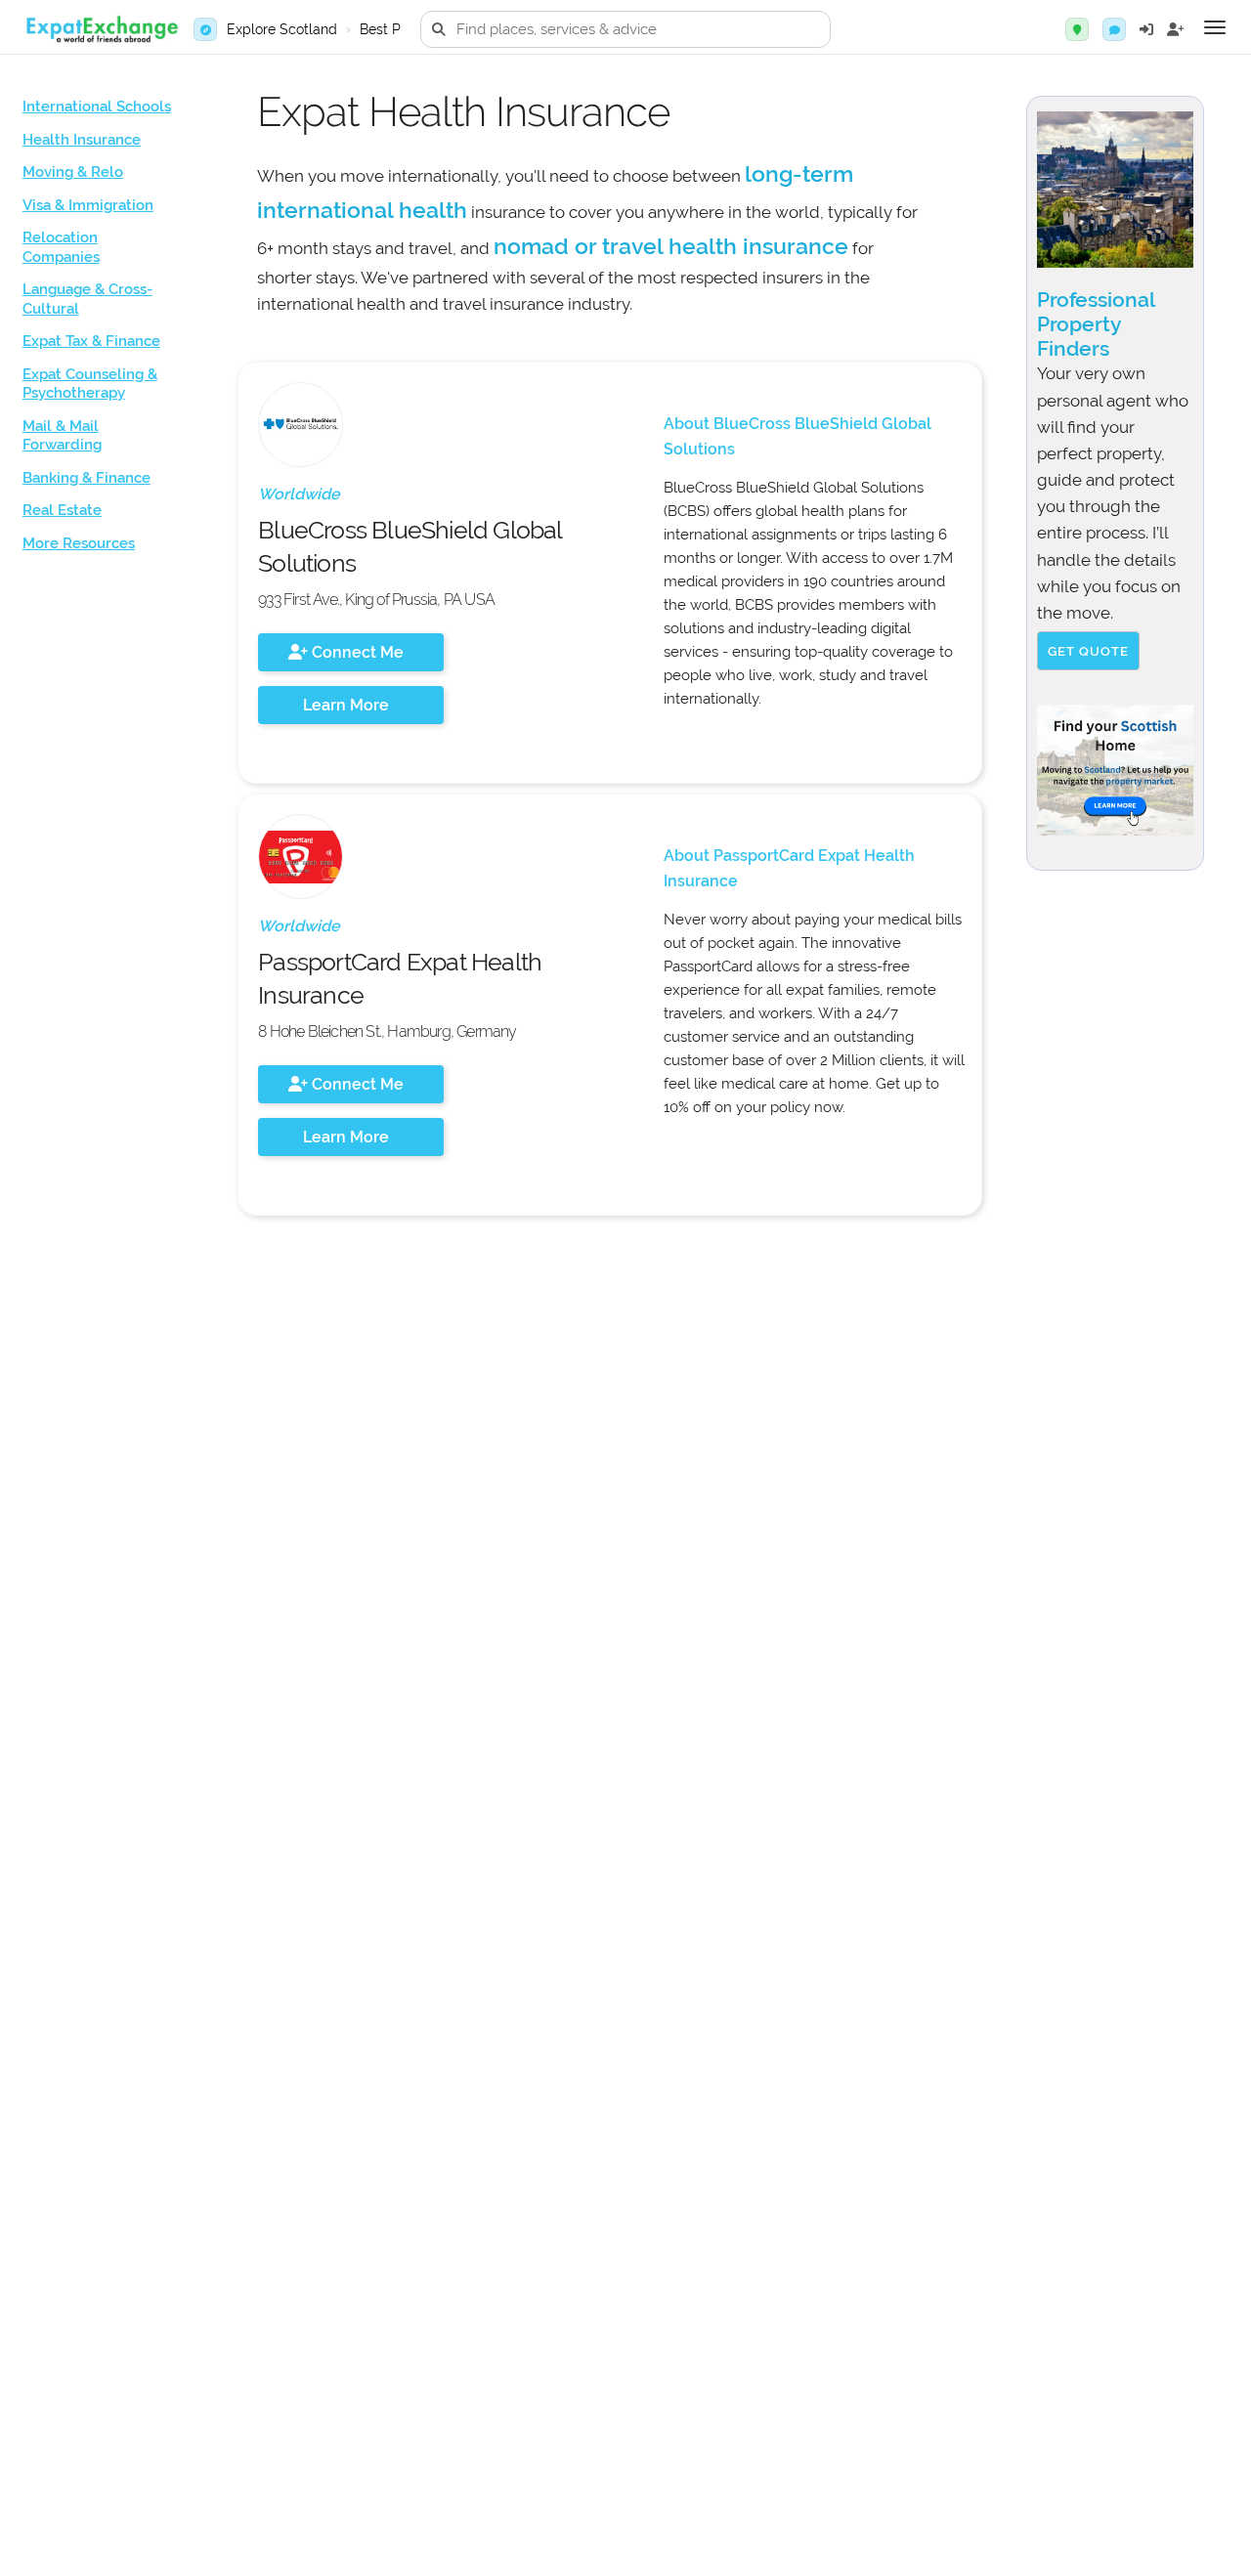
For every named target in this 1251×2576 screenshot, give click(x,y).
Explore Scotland (282, 29)
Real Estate (62, 510)
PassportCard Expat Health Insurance (400, 978)
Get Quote (1088, 651)
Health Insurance (82, 140)
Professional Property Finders (1096, 324)
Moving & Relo (73, 172)
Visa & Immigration (88, 205)
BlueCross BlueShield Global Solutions (410, 546)
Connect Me (356, 652)
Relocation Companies (61, 247)
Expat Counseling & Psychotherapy (90, 384)
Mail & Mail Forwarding (62, 436)
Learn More (346, 705)
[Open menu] (1215, 27)
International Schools (97, 107)
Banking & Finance (86, 478)
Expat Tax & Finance (91, 341)
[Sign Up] (1176, 29)
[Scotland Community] (1114, 29)
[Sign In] (1146, 29)
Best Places (397, 29)
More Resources (79, 543)
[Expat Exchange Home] (102, 30)
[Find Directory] (1077, 29)
